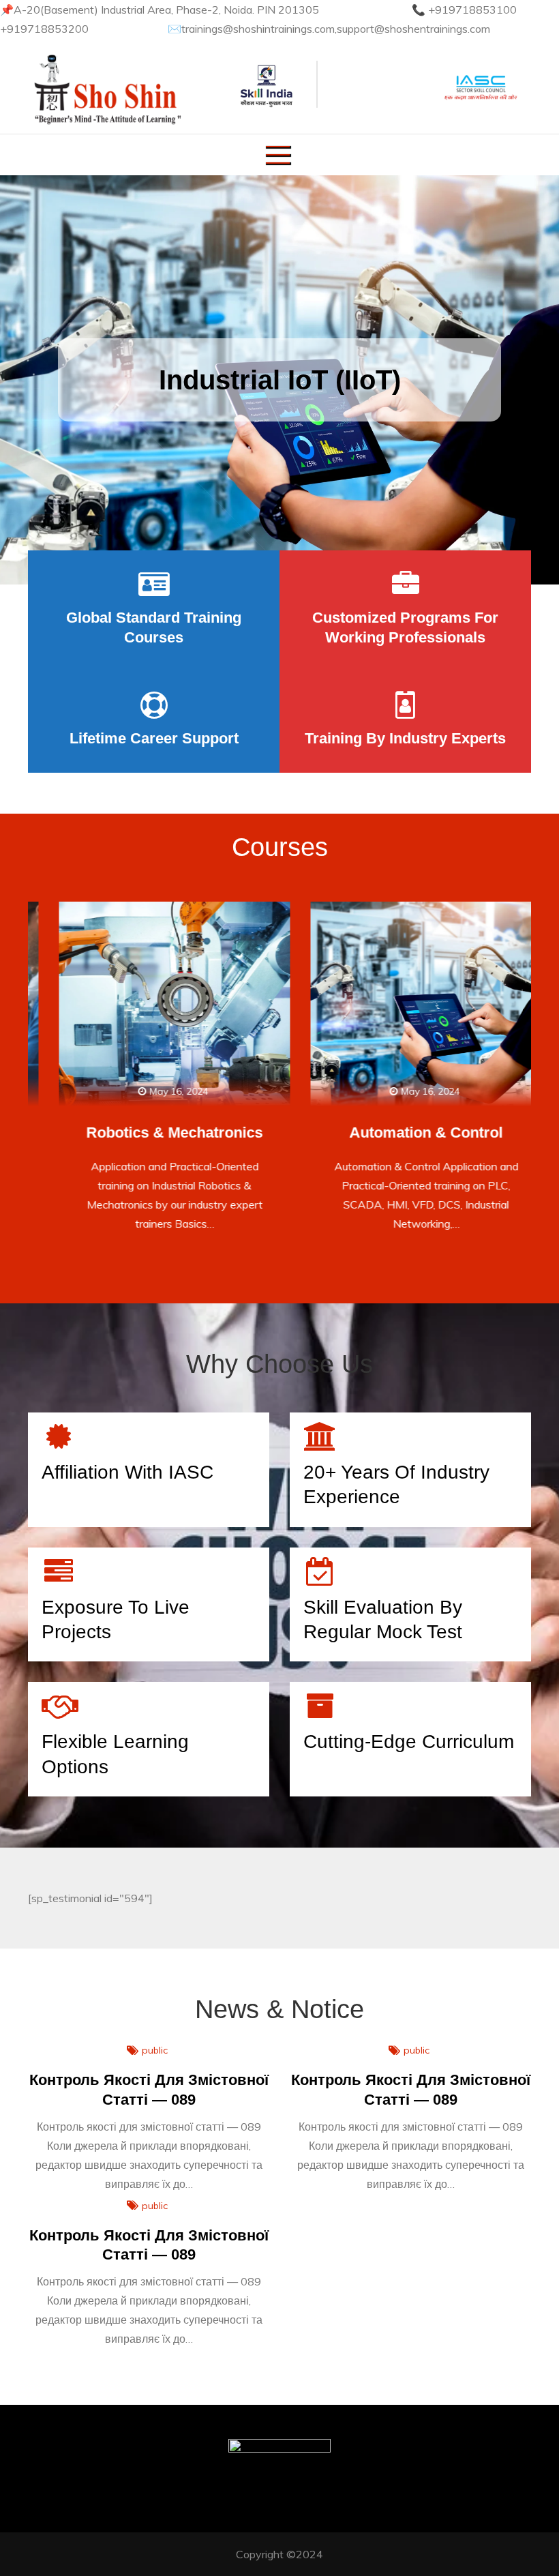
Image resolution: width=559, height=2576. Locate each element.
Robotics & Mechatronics (154, 1132)
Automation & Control (405, 1132)
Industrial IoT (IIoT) (280, 380)
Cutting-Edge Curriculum (409, 1742)
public (155, 2050)
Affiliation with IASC (127, 1472)
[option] (279, 380)
